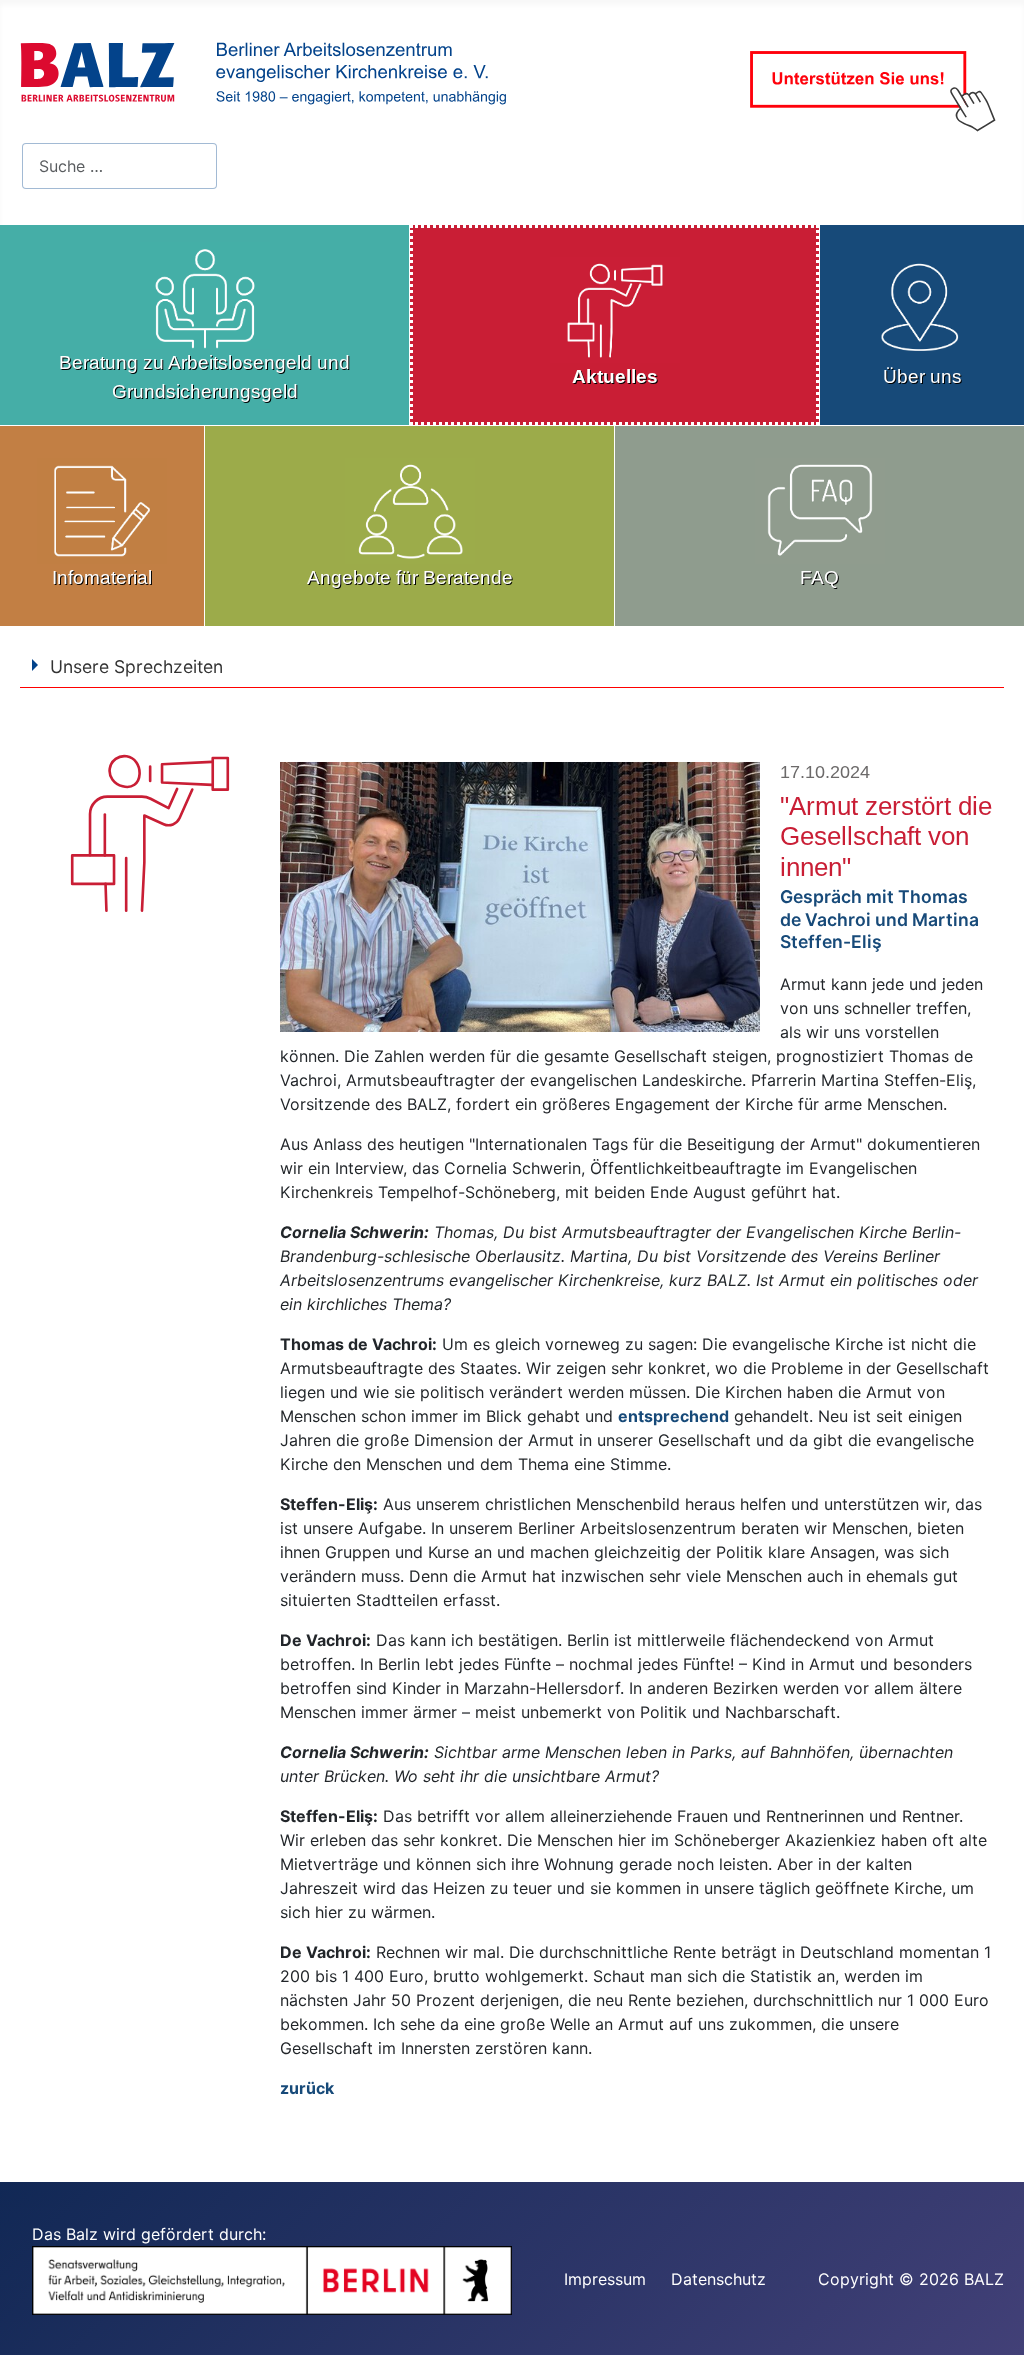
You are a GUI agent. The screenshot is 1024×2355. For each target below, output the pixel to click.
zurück (307, 2088)
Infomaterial (102, 577)
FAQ (819, 577)
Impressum (605, 2279)
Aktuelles (615, 376)
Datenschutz (718, 2279)
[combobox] (119, 165)
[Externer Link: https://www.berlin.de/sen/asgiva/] (272, 2279)
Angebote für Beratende (410, 577)
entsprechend (673, 1416)
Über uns (922, 376)
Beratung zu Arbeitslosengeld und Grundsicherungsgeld (204, 377)
